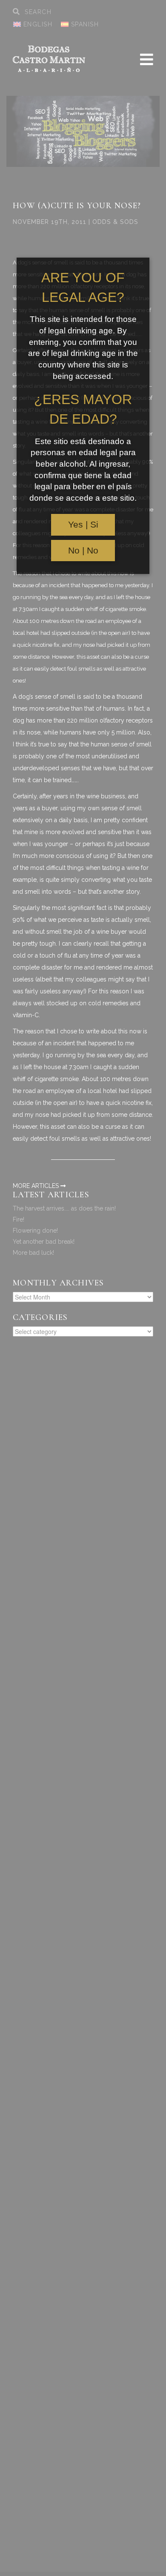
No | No (83, 551)
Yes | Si (83, 525)
